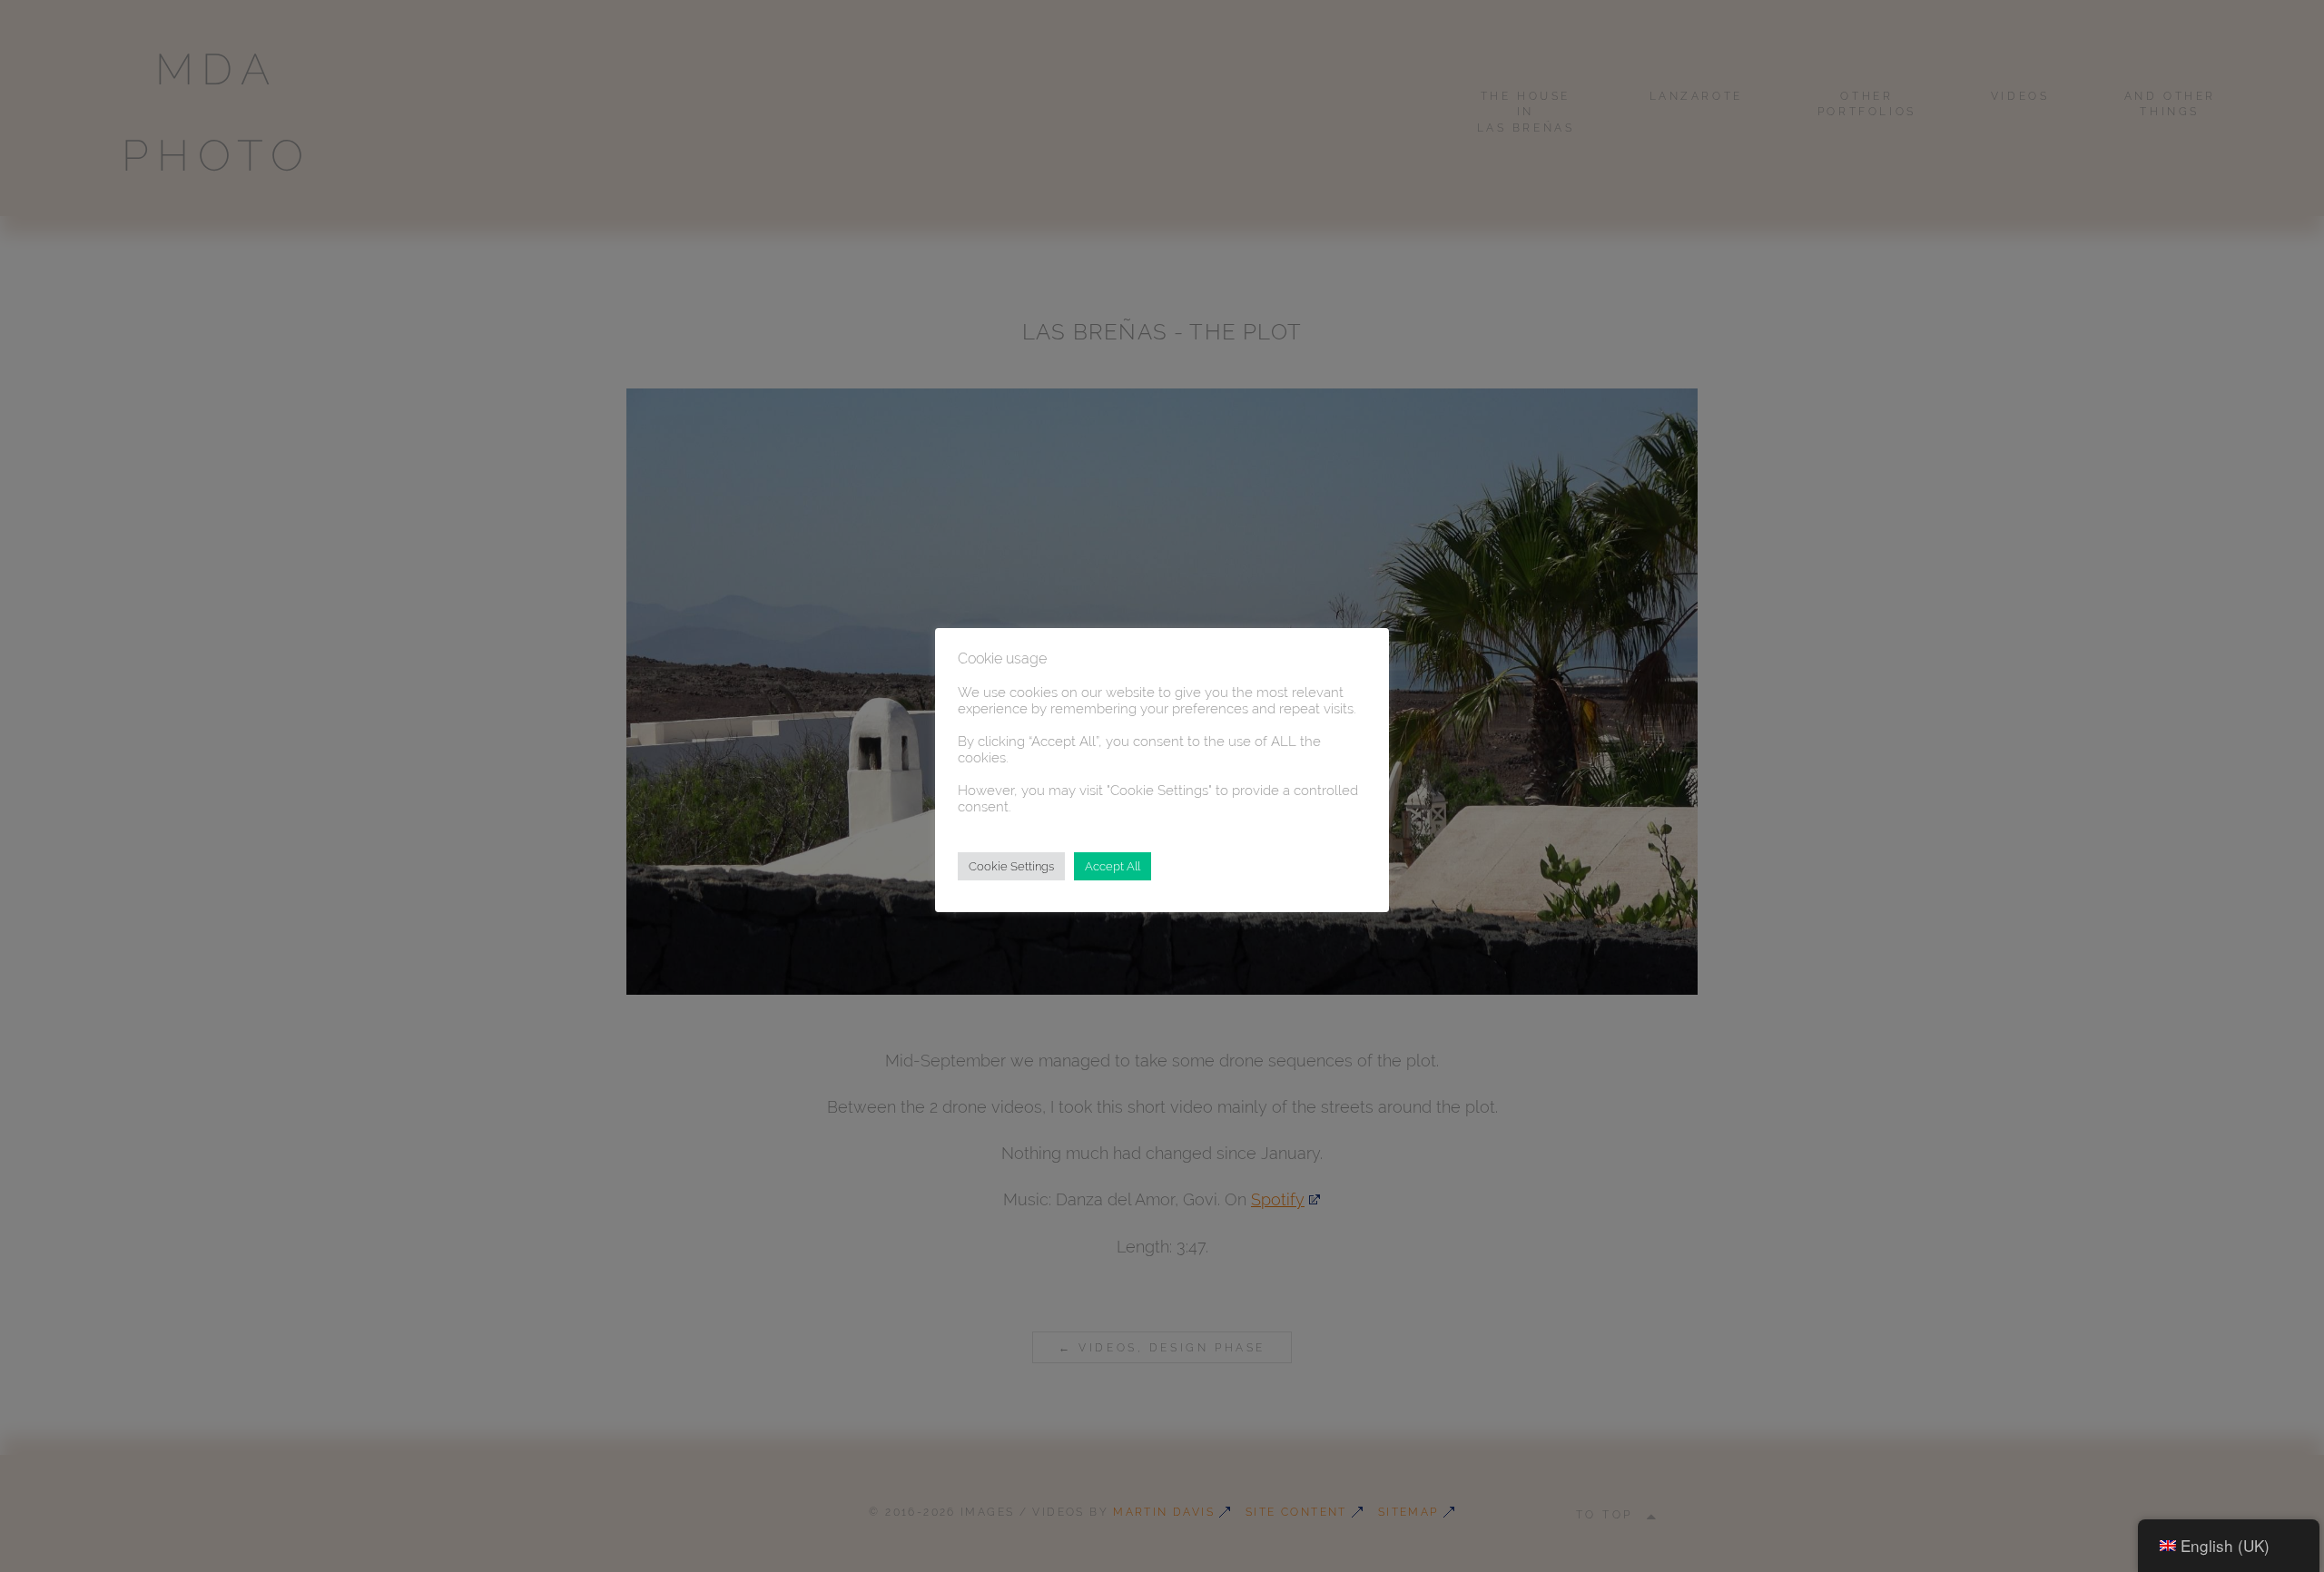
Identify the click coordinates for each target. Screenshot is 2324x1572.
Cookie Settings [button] (1011, 866)
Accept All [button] (1113, 866)
